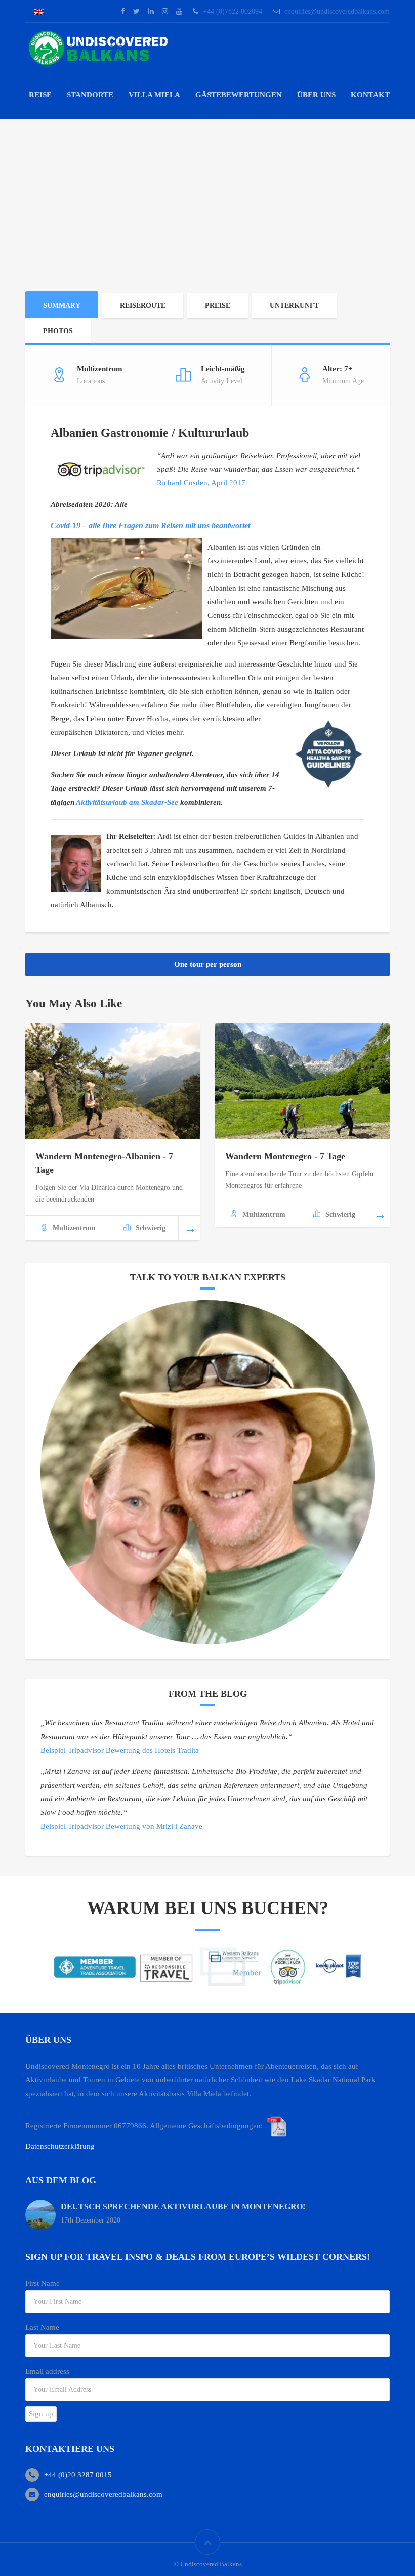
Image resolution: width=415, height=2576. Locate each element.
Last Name (42, 2327)
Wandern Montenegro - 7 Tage (285, 1156)
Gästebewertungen (239, 95)
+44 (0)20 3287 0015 (78, 2475)
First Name (43, 2283)
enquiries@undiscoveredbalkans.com (337, 11)
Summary (62, 306)
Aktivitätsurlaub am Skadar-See (127, 802)
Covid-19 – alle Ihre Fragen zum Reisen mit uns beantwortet (150, 526)
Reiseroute (143, 306)
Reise (40, 95)
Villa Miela (154, 95)
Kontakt (370, 95)
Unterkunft (294, 306)
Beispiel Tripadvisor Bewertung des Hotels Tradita (120, 1750)
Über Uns (316, 95)
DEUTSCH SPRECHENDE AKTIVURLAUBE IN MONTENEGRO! (183, 2207)
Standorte (90, 95)
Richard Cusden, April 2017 (201, 483)
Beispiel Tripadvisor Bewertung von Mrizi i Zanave (121, 1826)
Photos (58, 331)
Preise (218, 306)
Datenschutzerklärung (60, 2146)
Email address (47, 2371)
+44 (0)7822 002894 (233, 11)
